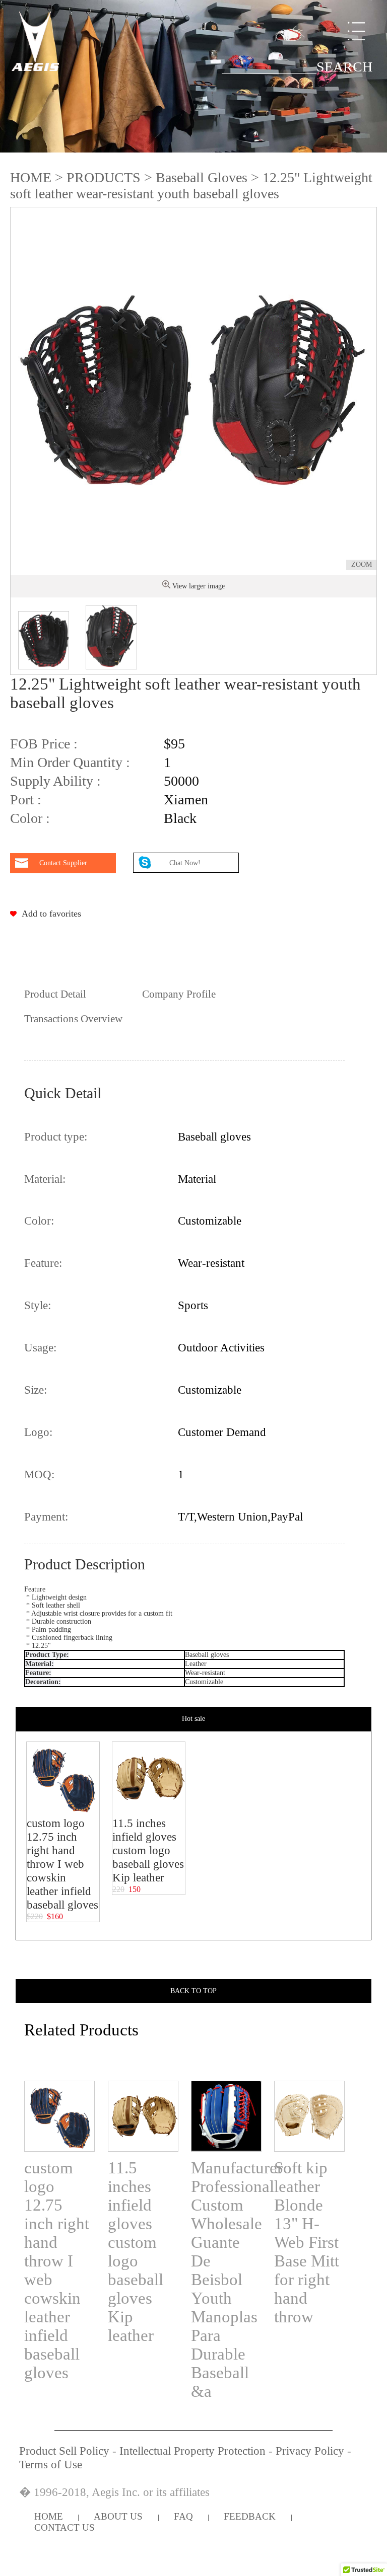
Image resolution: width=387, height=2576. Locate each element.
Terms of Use (51, 2464)
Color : (30, 818)
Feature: (43, 1263)
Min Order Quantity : (70, 762)
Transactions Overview (73, 1019)
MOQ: (39, 1474)
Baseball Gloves (202, 177)
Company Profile (179, 994)
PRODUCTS (104, 177)
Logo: (38, 1432)
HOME (31, 177)
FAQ (183, 2516)
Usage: (40, 1347)
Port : (26, 800)
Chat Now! (186, 863)
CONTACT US (64, 2527)
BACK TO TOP (193, 1991)
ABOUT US (118, 2516)
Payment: (46, 1517)
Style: (38, 1305)
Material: (45, 1179)
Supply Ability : (55, 781)
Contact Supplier (63, 863)
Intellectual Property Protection (192, 2451)
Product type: (56, 1137)
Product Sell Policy (64, 2451)
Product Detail (55, 994)
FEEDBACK (250, 2516)
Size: (36, 1390)
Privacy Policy (310, 2451)
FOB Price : (44, 744)
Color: (39, 1221)
